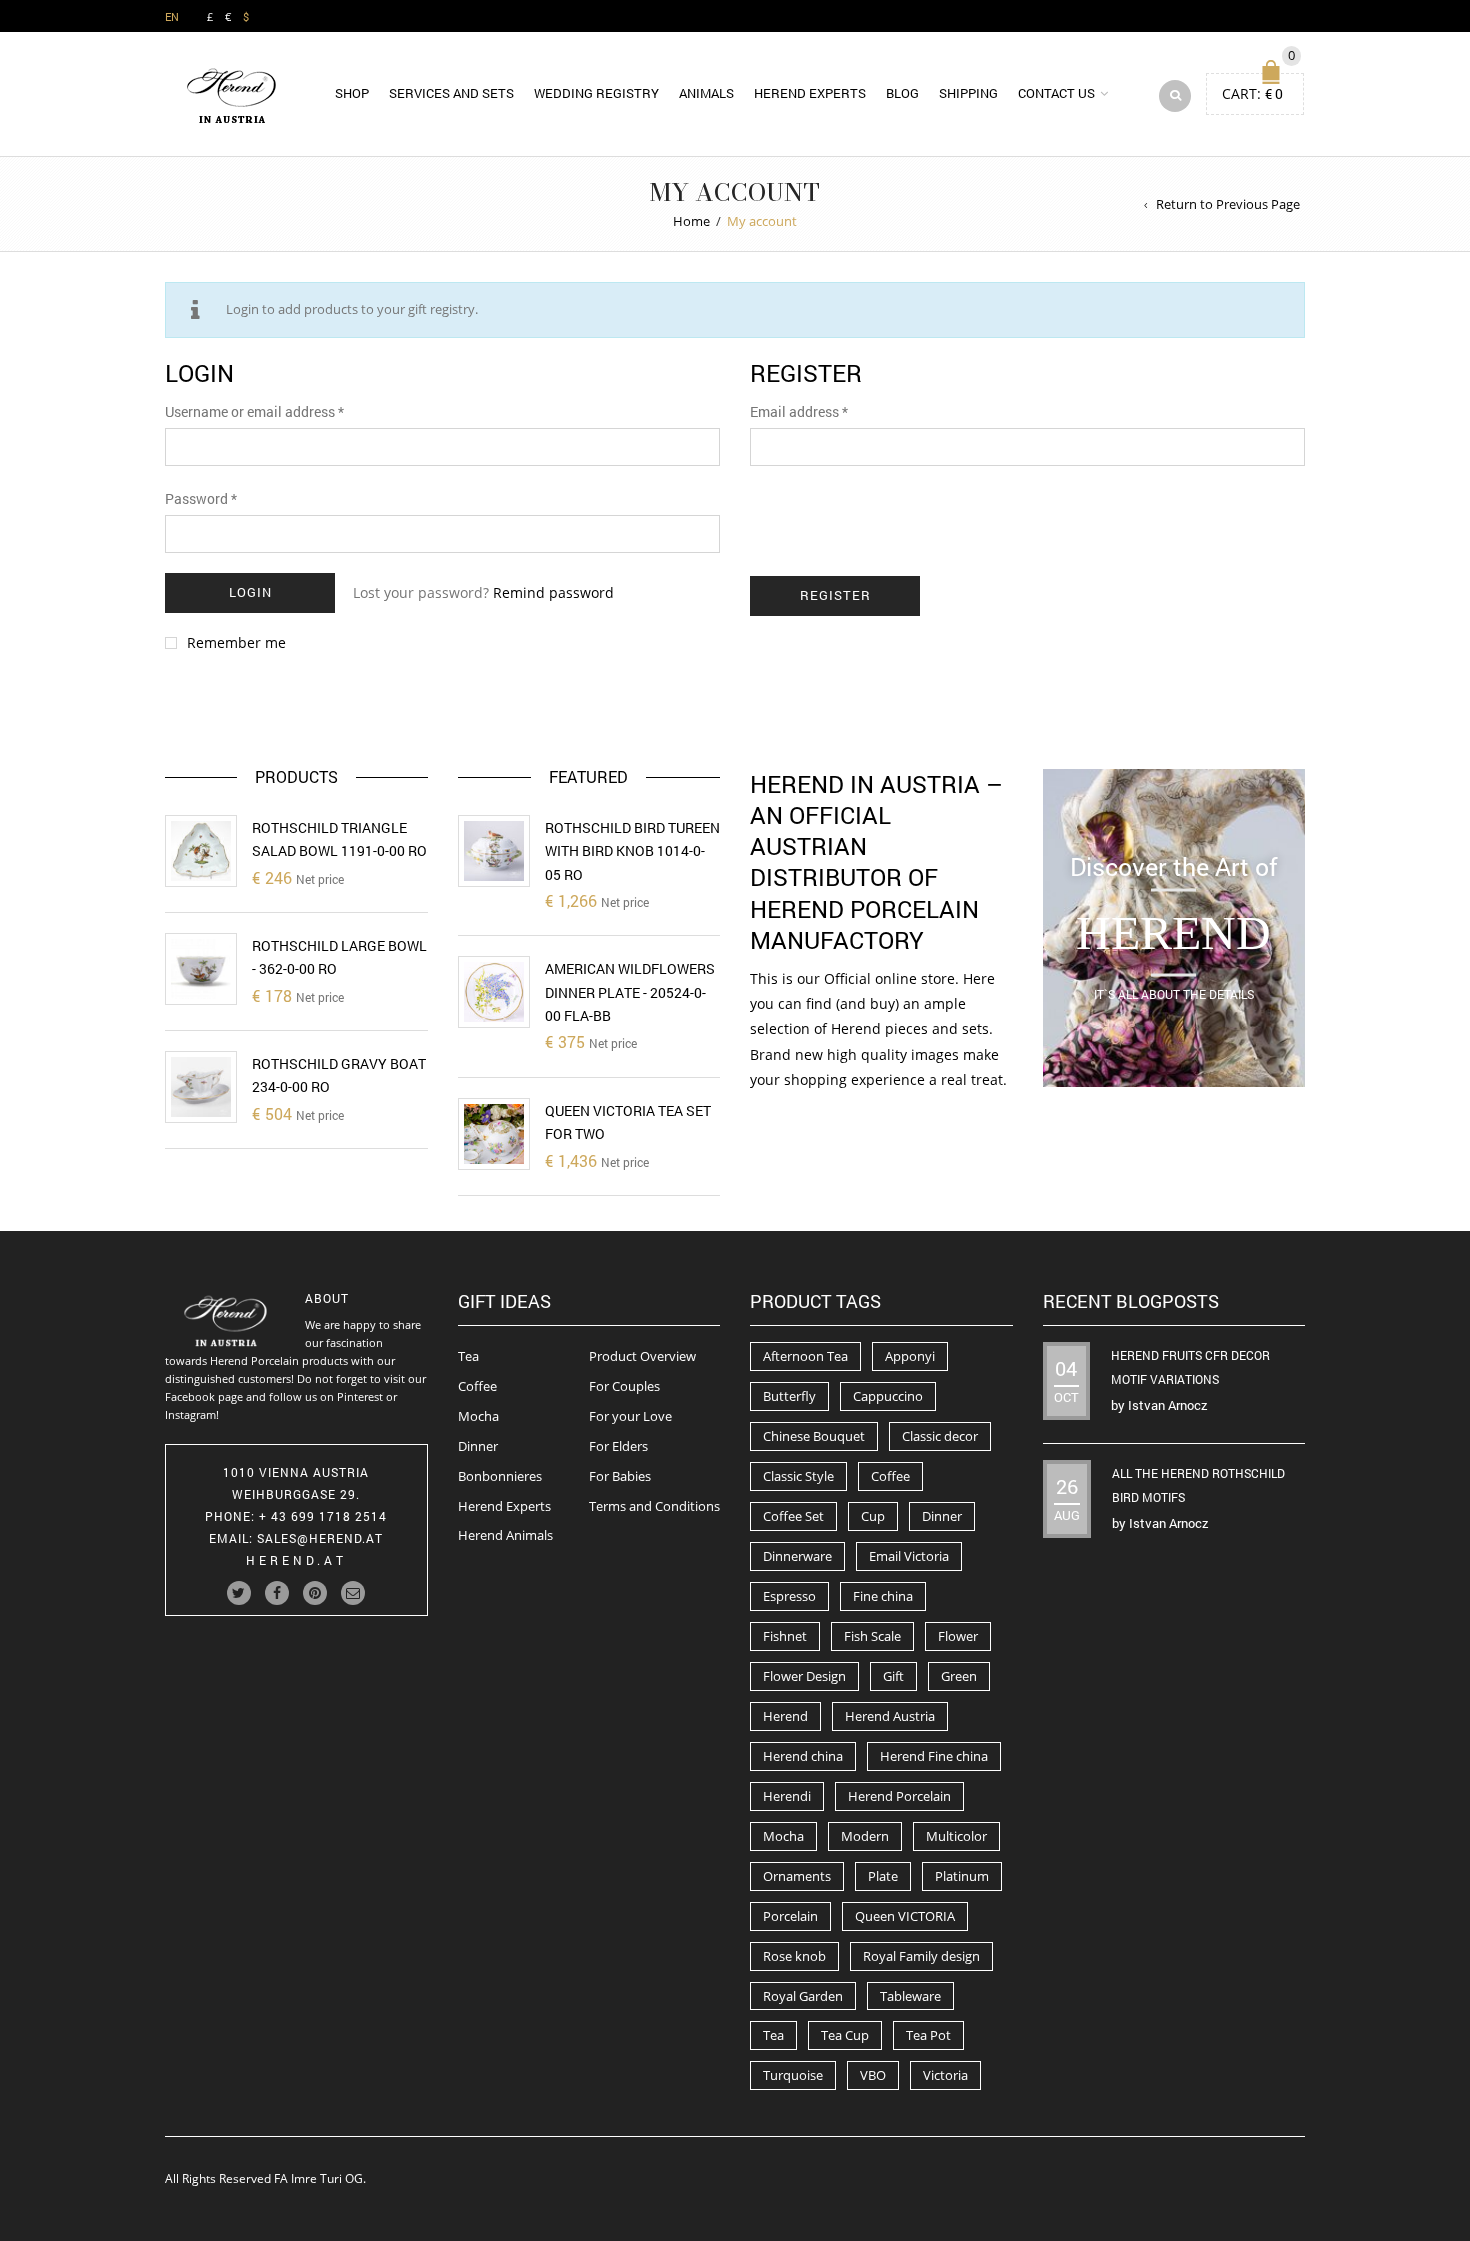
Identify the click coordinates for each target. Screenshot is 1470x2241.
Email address (799, 411)
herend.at (296, 1560)
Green (959, 1676)
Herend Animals (505, 1535)
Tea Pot (928, 2035)
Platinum (962, 1876)
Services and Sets (451, 93)
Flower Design (804, 1676)
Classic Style (798, 1476)
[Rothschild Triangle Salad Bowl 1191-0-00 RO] (201, 851)
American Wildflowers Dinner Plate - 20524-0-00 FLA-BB (630, 992)
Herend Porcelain (899, 1796)
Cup (873, 1516)
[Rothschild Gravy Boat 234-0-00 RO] (201, 1087)
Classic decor (940, 1436)
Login (250, 592)
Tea (468, 1356)
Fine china (883, 1596)
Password (201, 498)
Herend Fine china (934, 1756)
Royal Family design (921, 1956)
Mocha (478, 1416)
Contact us (1056, 93)
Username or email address (254, 411)
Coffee (477, 1386)
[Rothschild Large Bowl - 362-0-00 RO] (201, 969)
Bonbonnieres (500, 1476)
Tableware (910, 1996)
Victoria (945, 2075)
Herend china (803, 1756)
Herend (785, 1716)
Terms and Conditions (654, 1506)
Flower (958, 1636)
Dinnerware (797, 1556)
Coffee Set (793, 1516)
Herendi (787, 1796)
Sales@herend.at (320, 1538)
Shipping (968, 93)
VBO (873, 2075)
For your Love (630, 1416)
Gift (893, 1676)
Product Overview (642, 1356)
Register (835, 595)
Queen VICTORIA (905, 1916)
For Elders (618, 1446)
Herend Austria (890, 1716)
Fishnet (785, 1636)
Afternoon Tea (805, 1356)
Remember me (236, 643)
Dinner (478, 1446)
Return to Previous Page (1228, 204)
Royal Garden (803, 1996)
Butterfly (789, 1396)
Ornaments (797, 1876)
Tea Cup (845, 2035)
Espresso (789, 1596)
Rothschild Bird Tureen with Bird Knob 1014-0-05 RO (632, 851)
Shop (352, 93)
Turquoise (793, 2075)
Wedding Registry (596, 93)
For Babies (620, 1476)
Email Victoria (909, 1556)
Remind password (553, 592)
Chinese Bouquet (814, 1436)
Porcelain (790, 1916)
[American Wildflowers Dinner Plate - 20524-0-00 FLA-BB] (494, 992)
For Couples (624, 1386)
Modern (865, 1836)
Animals (706, 93)
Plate (883, 1876)
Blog (902, 93)
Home (691, 221)
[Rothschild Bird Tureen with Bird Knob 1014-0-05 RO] (494, 851)
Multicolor (956, 1836)
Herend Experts (810, 93)
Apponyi (910, 1356)
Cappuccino (888, 1396)
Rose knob (794, 1956)
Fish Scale (872, 1636)
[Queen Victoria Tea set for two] (494, 1134)
